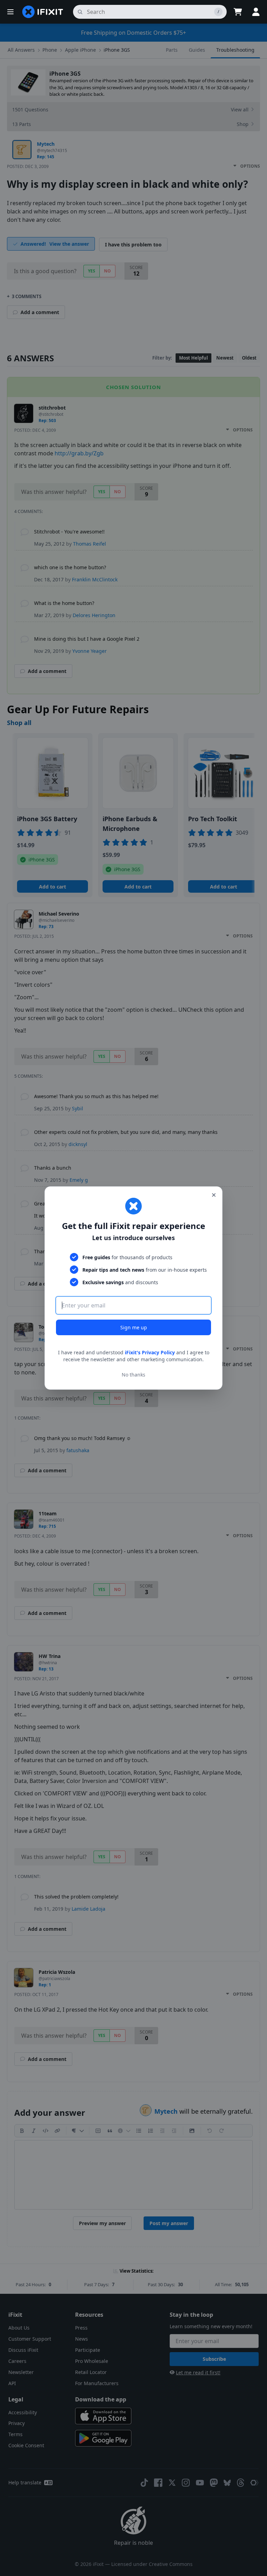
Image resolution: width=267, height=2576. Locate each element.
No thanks (133, 1375)
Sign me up (134, 1327)
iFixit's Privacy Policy (150, 1352)
